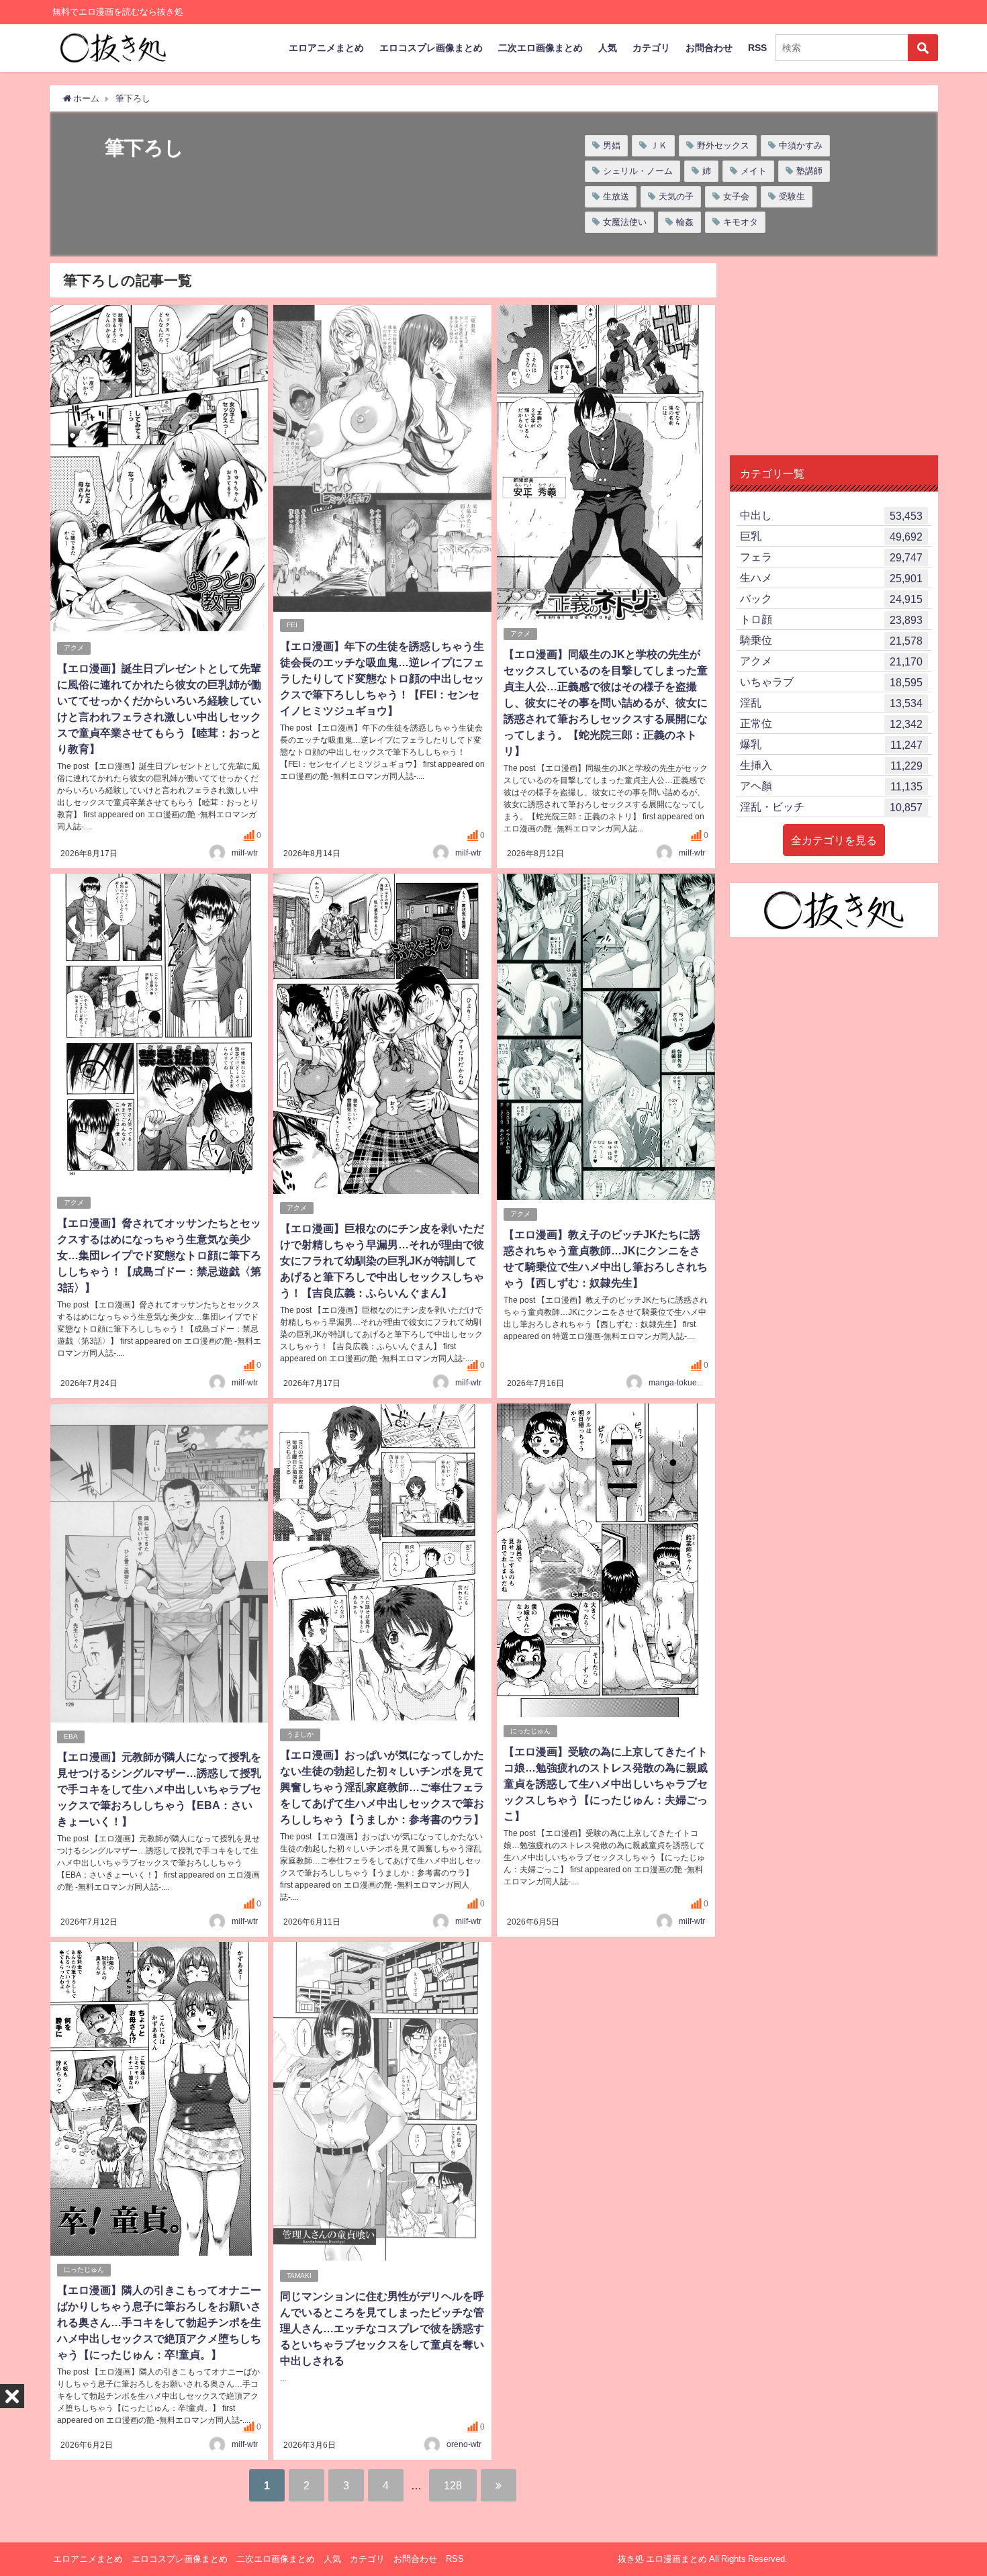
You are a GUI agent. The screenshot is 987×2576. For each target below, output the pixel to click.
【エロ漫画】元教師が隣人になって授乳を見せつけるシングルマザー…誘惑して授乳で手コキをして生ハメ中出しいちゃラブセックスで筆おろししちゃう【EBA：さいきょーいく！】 (159, 1789)
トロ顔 (831, 619)
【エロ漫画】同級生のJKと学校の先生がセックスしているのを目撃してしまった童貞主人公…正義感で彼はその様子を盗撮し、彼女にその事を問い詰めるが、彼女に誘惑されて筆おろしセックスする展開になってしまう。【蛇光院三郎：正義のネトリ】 (606, 702)
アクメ (74, 648)
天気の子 (676, 196)
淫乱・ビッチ (831, 807)
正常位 (831, 724)
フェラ (831, 557)
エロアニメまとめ (326, 48)
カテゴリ (651, 48)
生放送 (616, 196)
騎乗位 (831, 640)
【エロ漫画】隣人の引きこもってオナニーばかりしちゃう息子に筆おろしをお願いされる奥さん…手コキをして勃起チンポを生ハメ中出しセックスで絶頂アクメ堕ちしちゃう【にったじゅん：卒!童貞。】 (159, 2322)
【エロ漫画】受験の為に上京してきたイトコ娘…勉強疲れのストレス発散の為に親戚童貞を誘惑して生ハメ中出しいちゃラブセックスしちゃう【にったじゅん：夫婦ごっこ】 (606, 1784)
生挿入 (831, 765)
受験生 (792, 196)
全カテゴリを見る (834, 840)
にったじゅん (530, 1731)
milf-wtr (245, 853)
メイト (754, 171)
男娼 (612, 145)
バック (831, 599)
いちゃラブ (831, 682)
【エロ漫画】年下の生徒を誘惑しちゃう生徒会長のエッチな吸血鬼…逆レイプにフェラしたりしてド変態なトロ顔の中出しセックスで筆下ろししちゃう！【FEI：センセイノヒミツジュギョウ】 (382, 678)
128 (453, 2485)
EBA (71, 1736)
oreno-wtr (464, 2444)
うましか (300, 1734)
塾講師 (809, 171)
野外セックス (723, 145)
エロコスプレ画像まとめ (431, 48)
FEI (292, 625)
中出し (831, 515)
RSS (757, 48)
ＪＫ (659, 145)
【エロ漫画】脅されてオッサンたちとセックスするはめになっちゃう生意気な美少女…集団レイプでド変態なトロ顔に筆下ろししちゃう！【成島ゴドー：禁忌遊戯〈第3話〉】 (159, 1255)
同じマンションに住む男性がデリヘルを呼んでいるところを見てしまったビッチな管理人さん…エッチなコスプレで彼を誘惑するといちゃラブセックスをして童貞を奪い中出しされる (382, 2328)
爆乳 (831, 744)
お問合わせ (709, 48)
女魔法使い (625, 222)
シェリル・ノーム (638, 171)
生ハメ (831, 578)
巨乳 (831, 536)
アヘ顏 (831, 786)
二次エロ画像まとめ (540, 48)
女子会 (736, 196)
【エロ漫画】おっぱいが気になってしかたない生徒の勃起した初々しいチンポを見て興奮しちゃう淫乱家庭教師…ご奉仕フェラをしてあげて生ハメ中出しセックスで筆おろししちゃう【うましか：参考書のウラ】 (382, 1787)
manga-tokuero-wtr (683, 1383)
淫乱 (831, 703)
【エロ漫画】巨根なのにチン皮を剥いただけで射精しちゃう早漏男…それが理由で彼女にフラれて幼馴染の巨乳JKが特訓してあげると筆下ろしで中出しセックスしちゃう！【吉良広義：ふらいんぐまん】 (382, 1260)
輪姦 (685, 222)
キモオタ (741, 222)
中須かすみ (801, 145)
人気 (608, 48)
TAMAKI (299, 2275)
